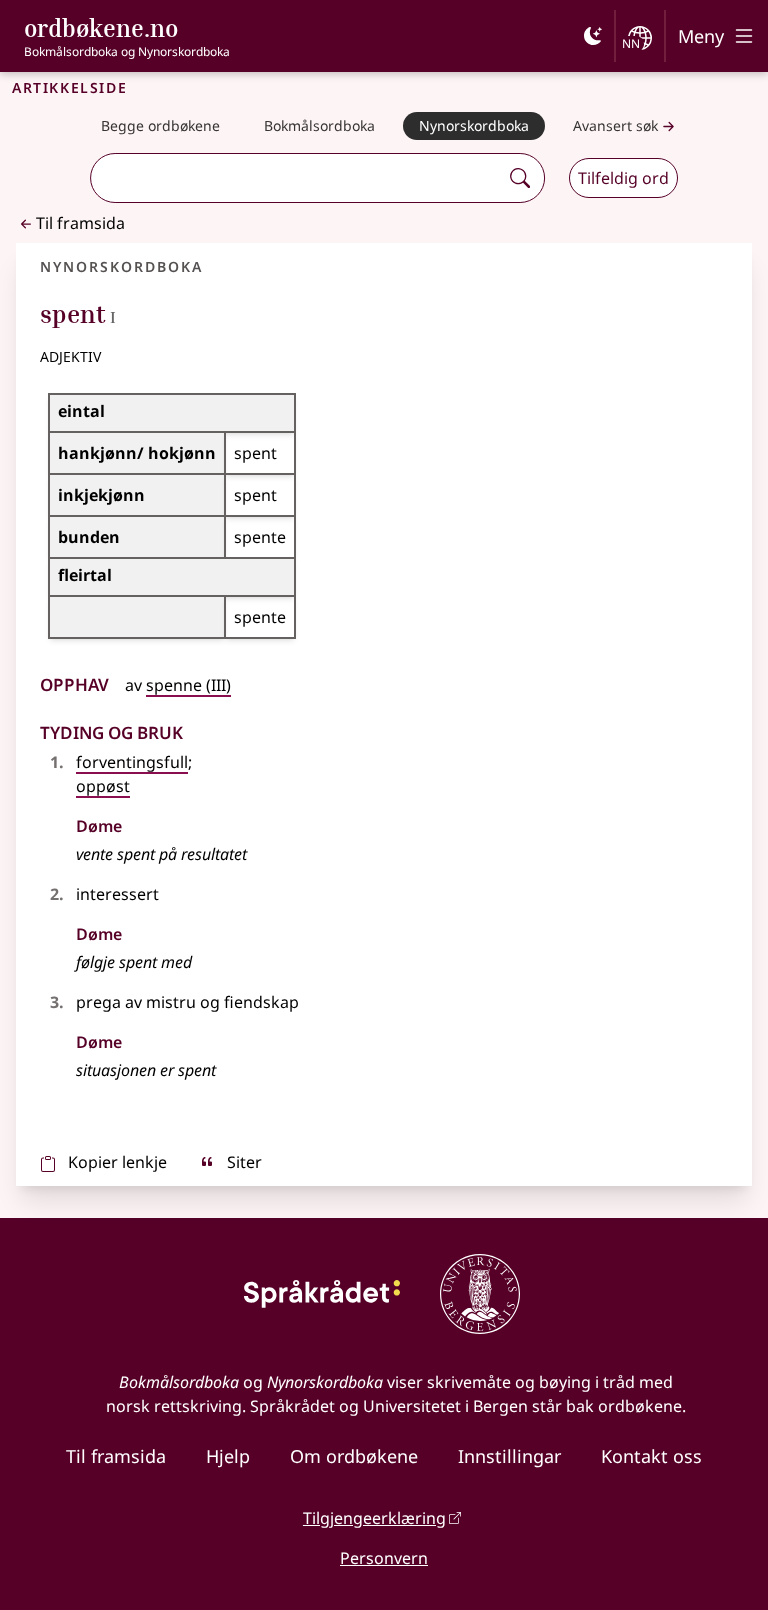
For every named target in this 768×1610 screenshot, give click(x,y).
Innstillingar (509, 1456)
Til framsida (80, 223)
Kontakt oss (651, 1456)
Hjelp (228, 1456)
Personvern (384, 1558)
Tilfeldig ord (623, 178)
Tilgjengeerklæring (374, 1518)
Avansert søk (615, 125)
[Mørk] (593, 36)
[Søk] (520, 178)
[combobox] (297, 178)
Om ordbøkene (354, 1456)
